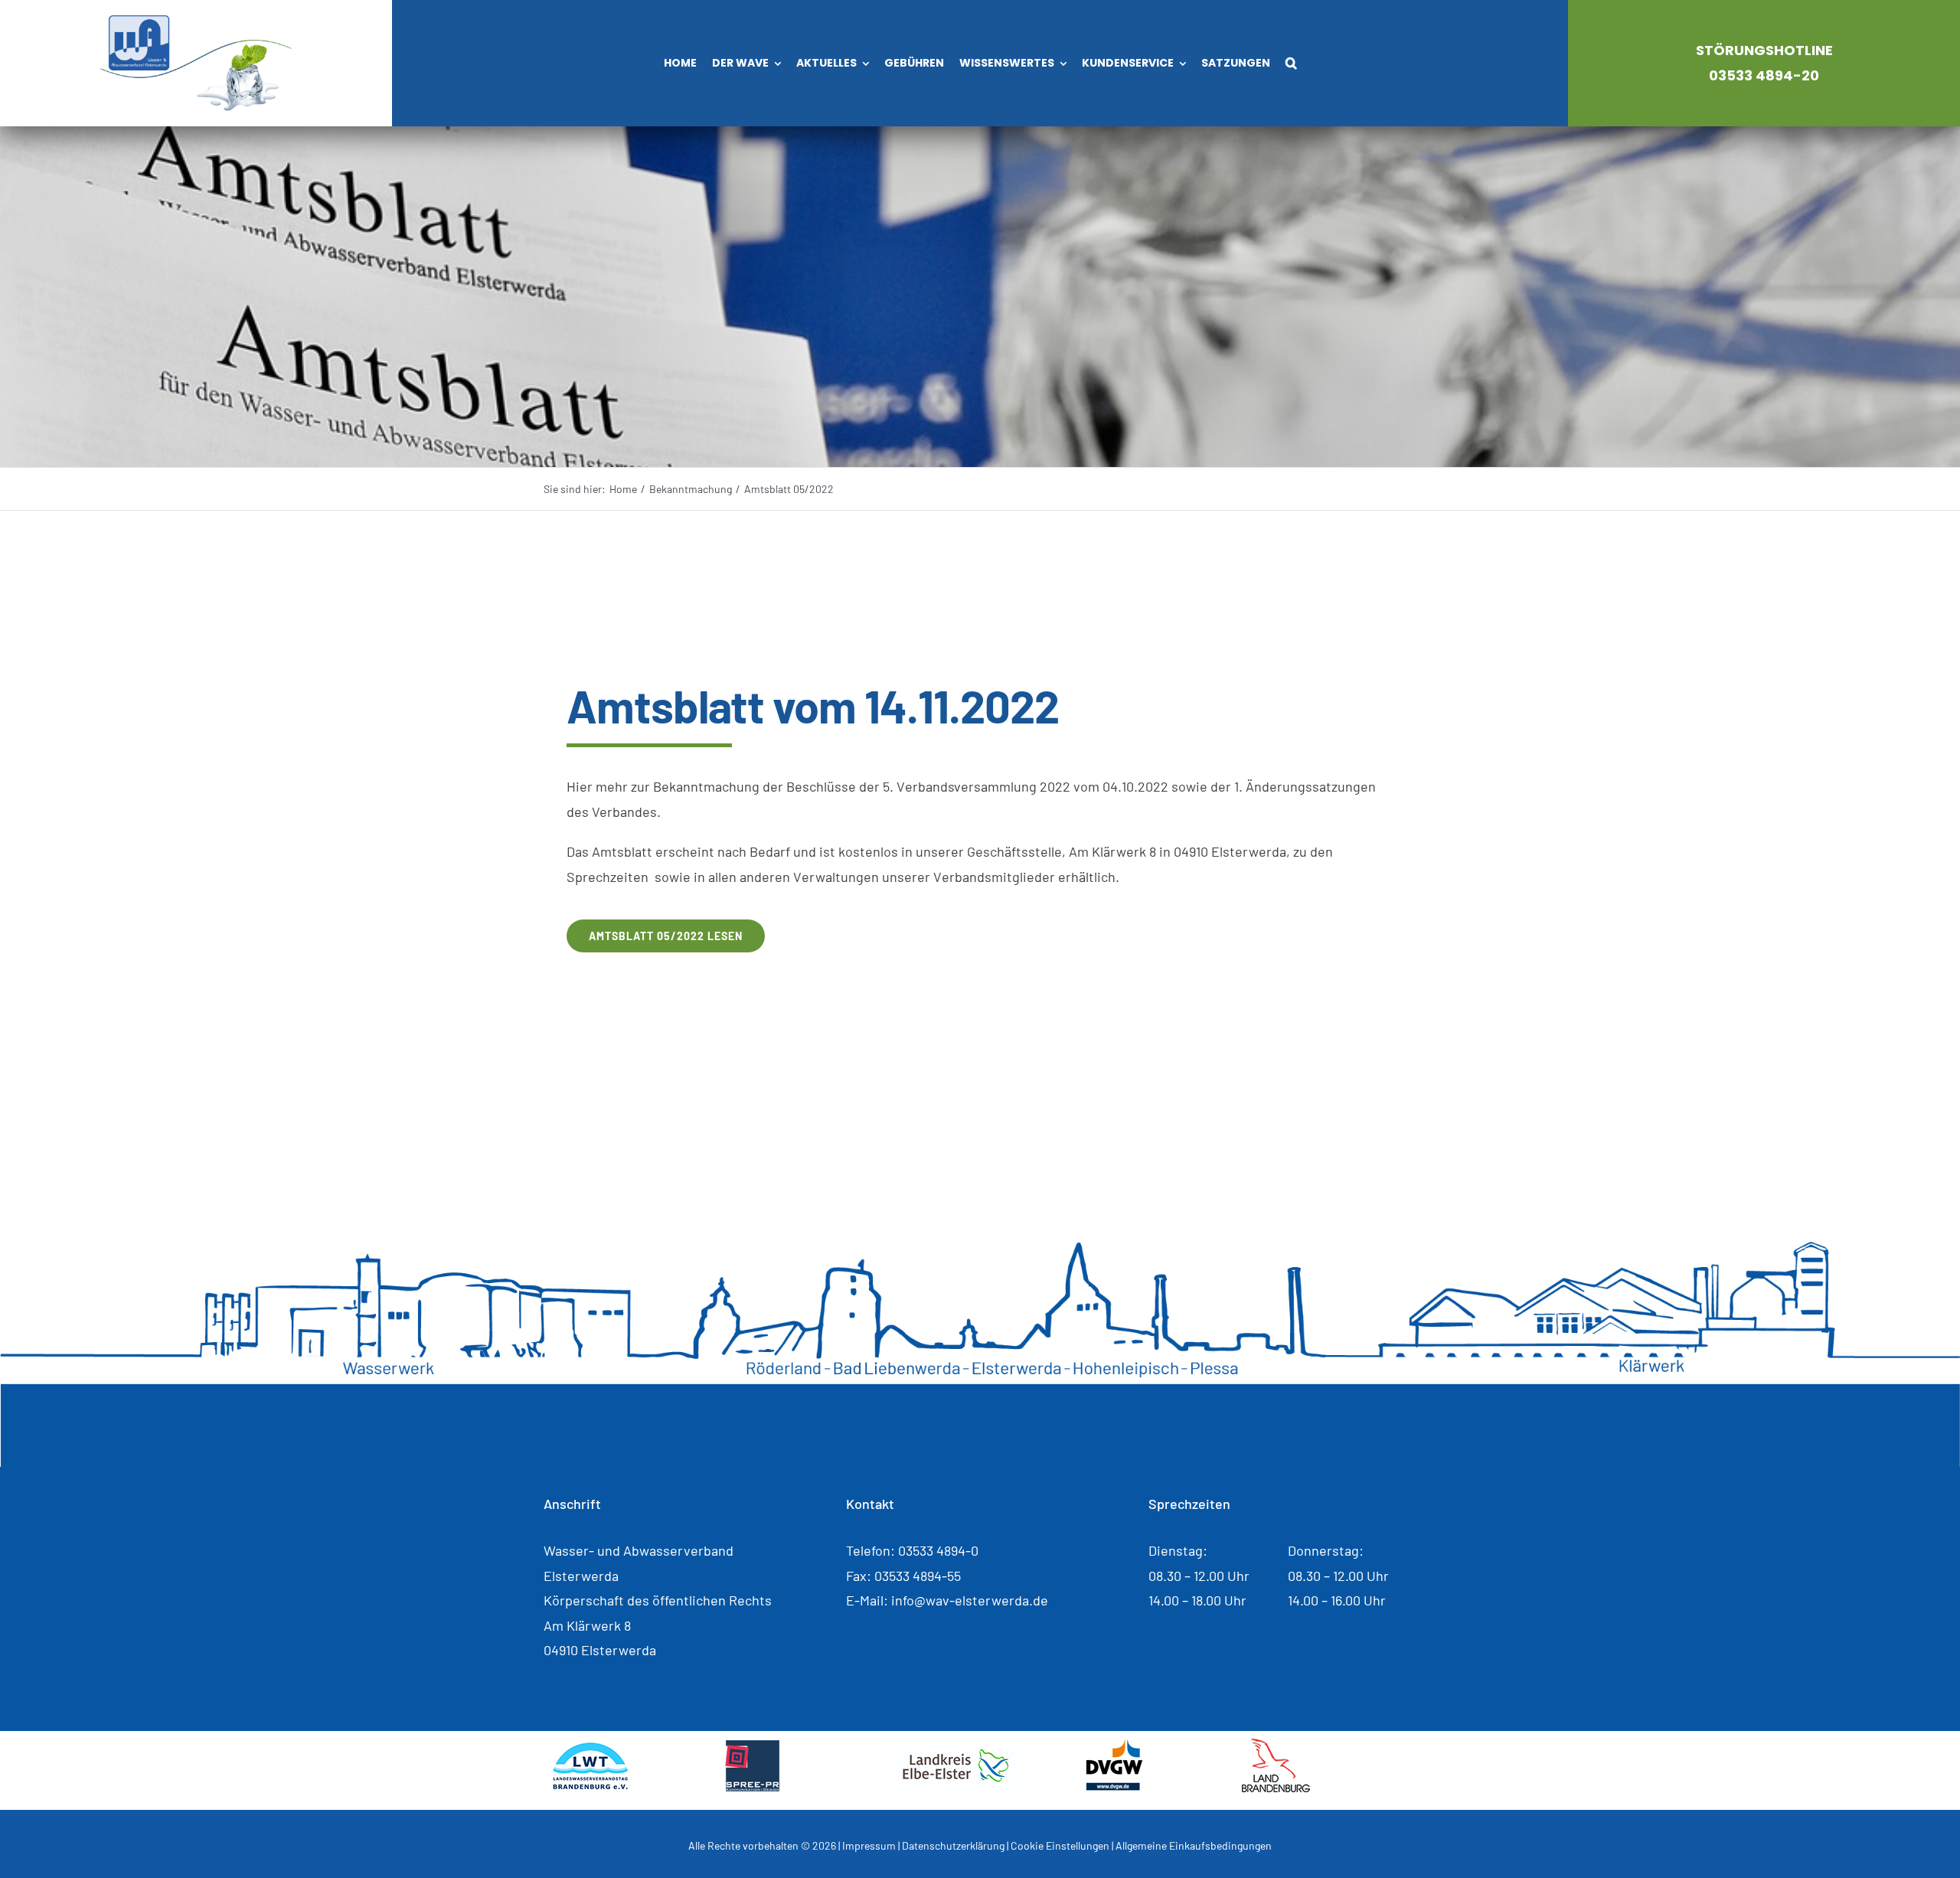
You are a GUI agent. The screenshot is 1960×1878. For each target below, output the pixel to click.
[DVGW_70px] (1114, 1746)
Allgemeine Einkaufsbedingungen (1194, 1845)
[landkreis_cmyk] (956, 1746)
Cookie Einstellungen (1060, 1845)
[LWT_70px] (590, 1746)
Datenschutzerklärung (953, 1845)
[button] (1291, 64)
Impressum (869, 1845)
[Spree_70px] (752, 1746)
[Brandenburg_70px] (1276, 1746)
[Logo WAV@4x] (196, 22)
